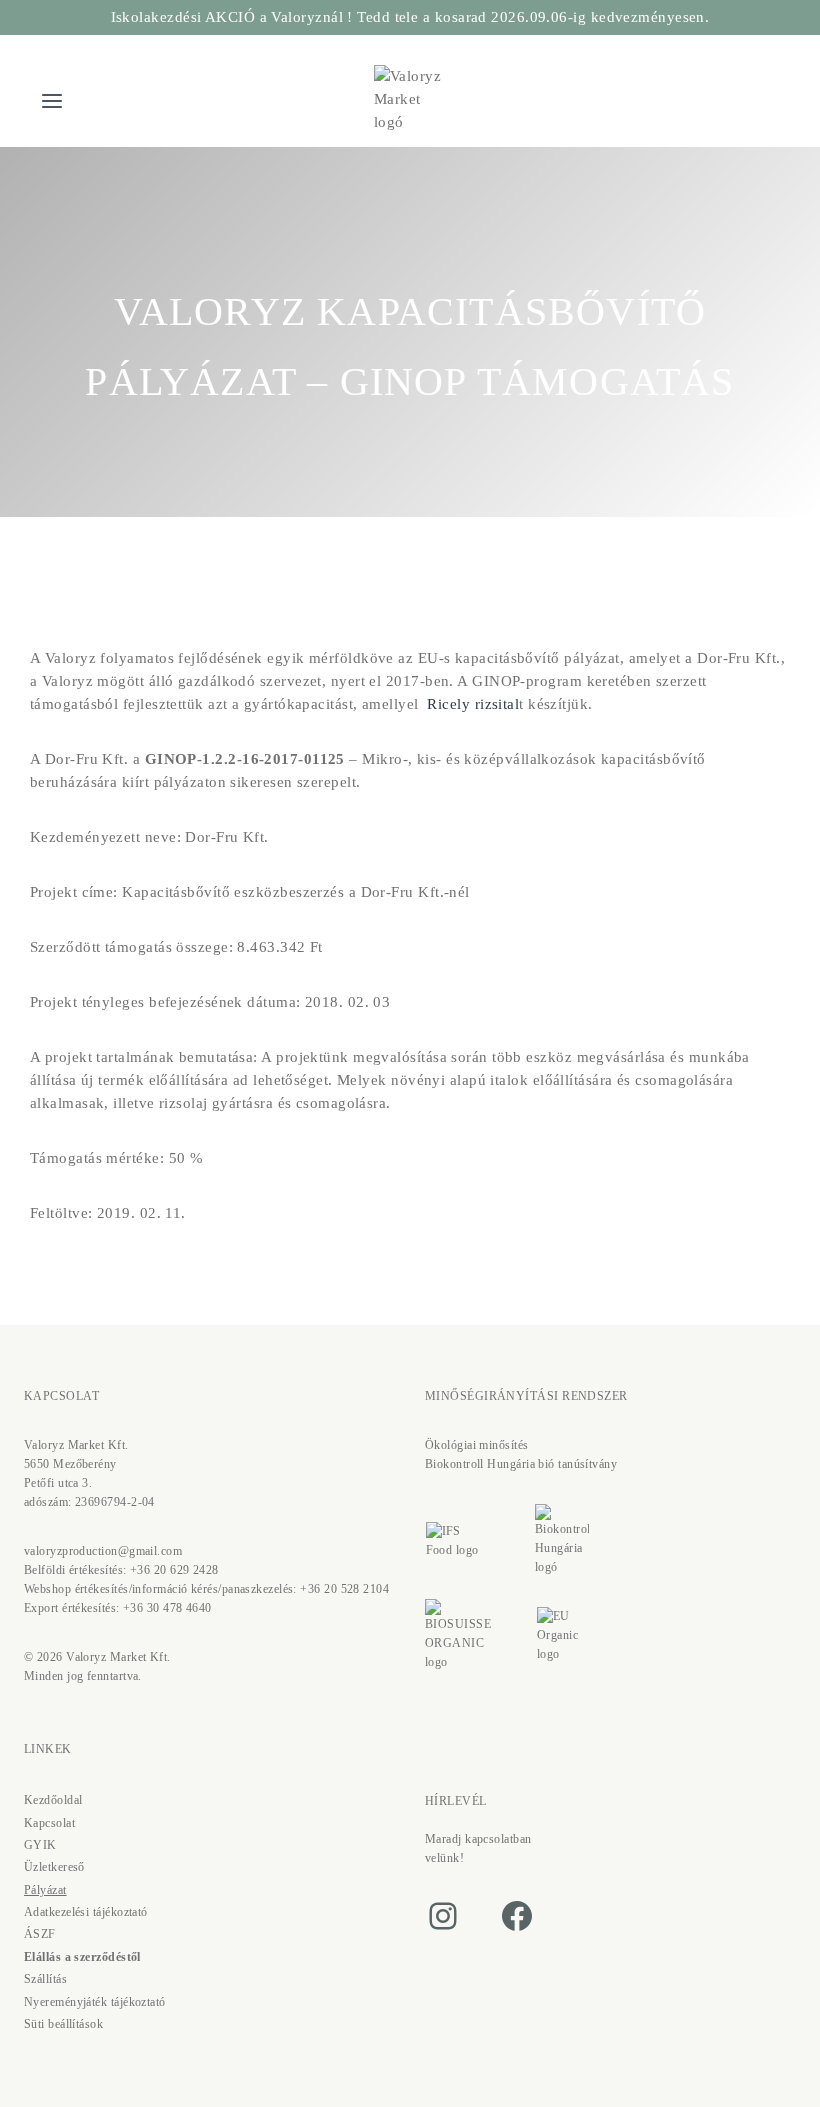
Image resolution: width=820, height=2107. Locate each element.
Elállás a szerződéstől (82, 1957)
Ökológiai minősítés (477, 1445)
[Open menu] (52, 100)
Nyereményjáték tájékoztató (95, 2002)
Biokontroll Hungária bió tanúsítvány (521, 1464)
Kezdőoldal (53, 1800)
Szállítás (45, 1979)
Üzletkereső (54, 1867)
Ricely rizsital (473, 704)
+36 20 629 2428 (174, 1570)
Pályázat (45, 1890)
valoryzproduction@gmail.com (103, 1551)
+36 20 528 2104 (344, 1589)
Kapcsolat (49, 1823)
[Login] (733, 101)
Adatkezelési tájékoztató (86, 1912)
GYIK (40, 1845)
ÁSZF (40, 1934)
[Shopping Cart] (770, 101)
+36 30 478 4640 (167, 1608)
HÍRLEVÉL (456, 1801)
